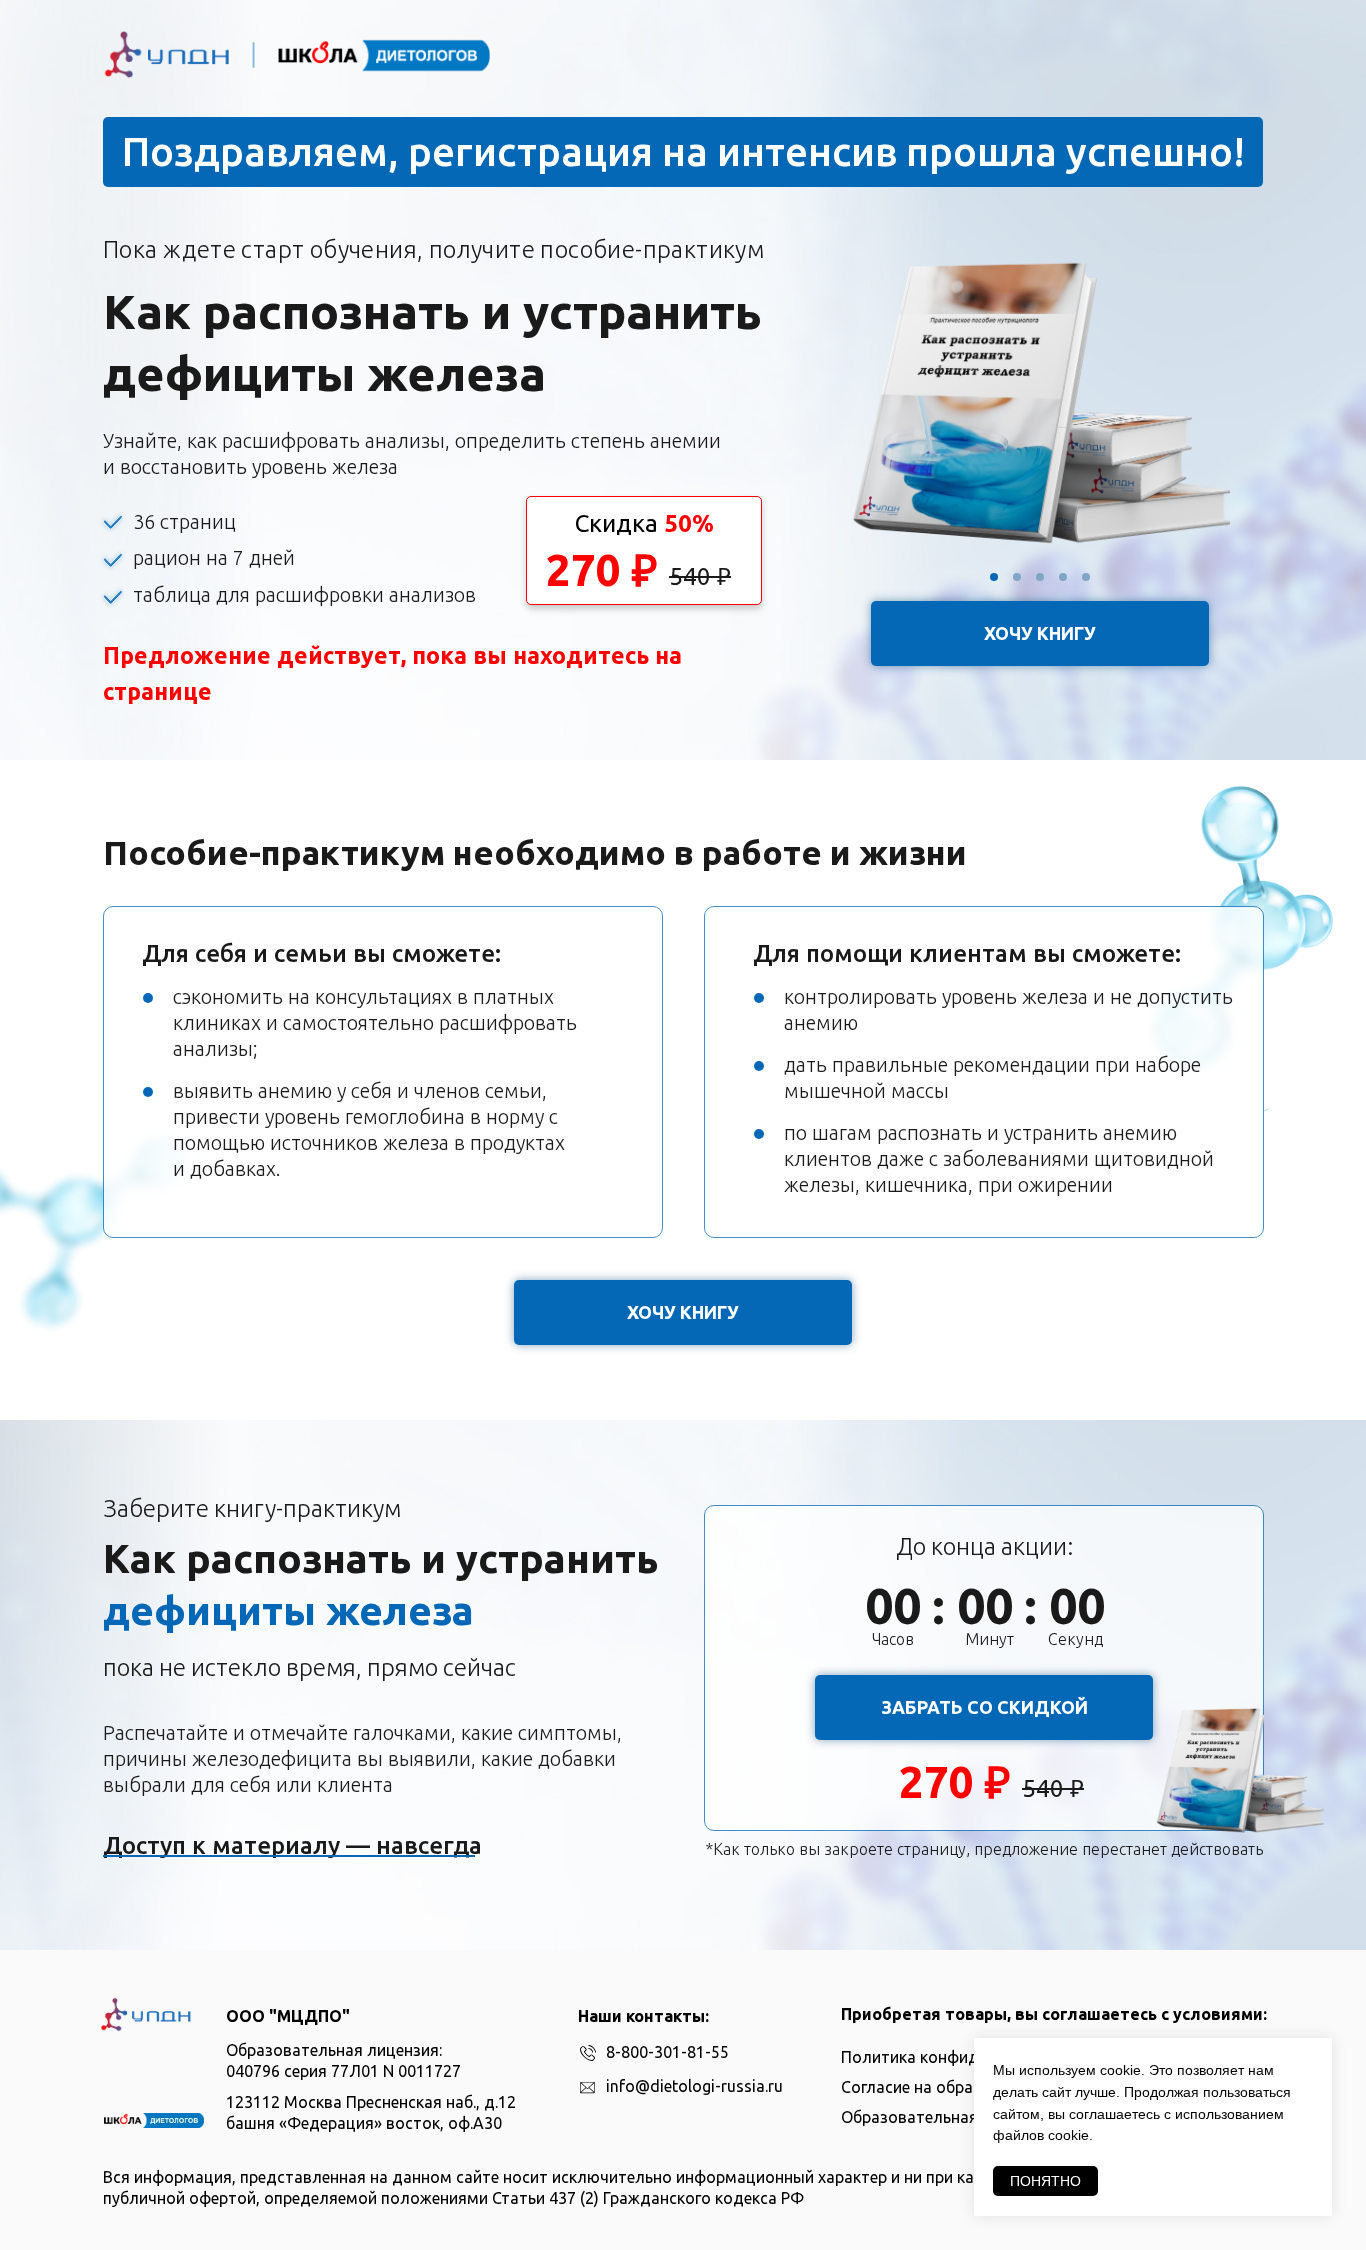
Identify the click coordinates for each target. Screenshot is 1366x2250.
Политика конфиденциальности (964, 2057)
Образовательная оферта (940, 2117)
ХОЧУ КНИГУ (1040, 633)
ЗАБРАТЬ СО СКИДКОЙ (984, 1707)
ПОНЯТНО (1045, 2181)
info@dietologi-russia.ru (694, 2086)
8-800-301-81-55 (667, 2052)
